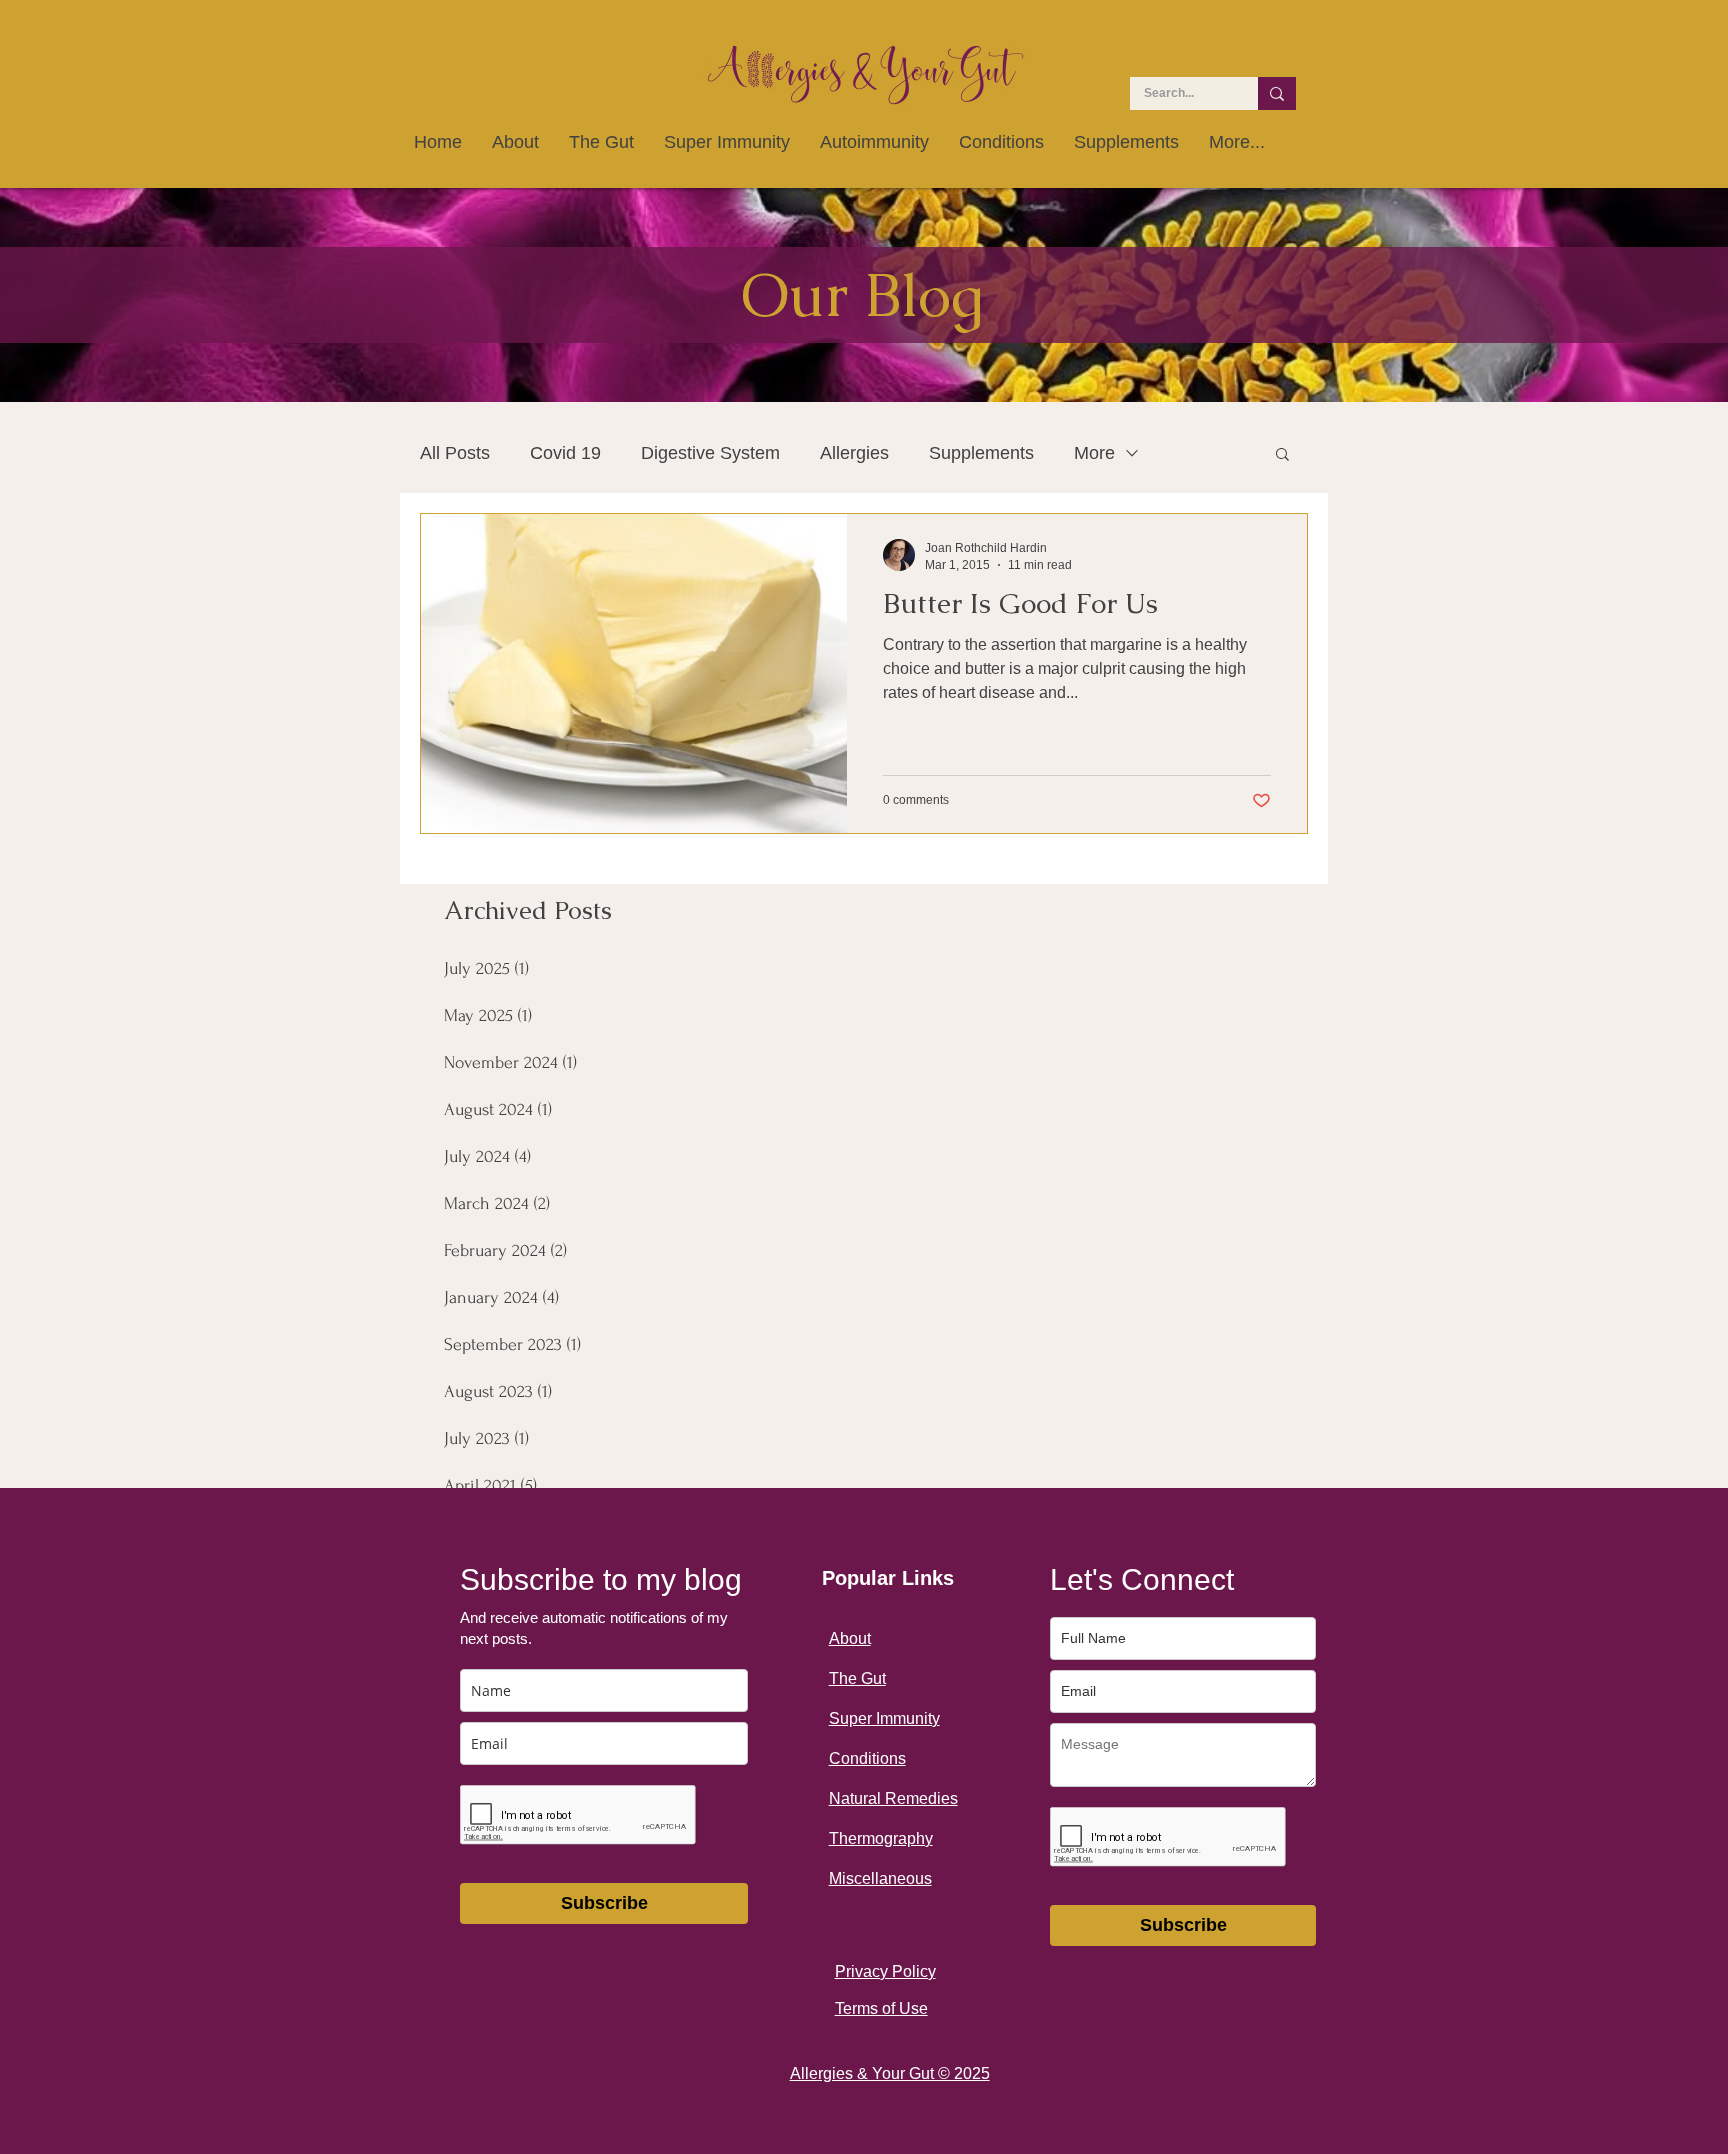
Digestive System (710, 453)
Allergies (854, 453)
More (1094, 453)
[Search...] (1277, 93)
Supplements (981, 453)
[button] (1282, 455)
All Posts (455, 453)
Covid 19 (565, 453)
